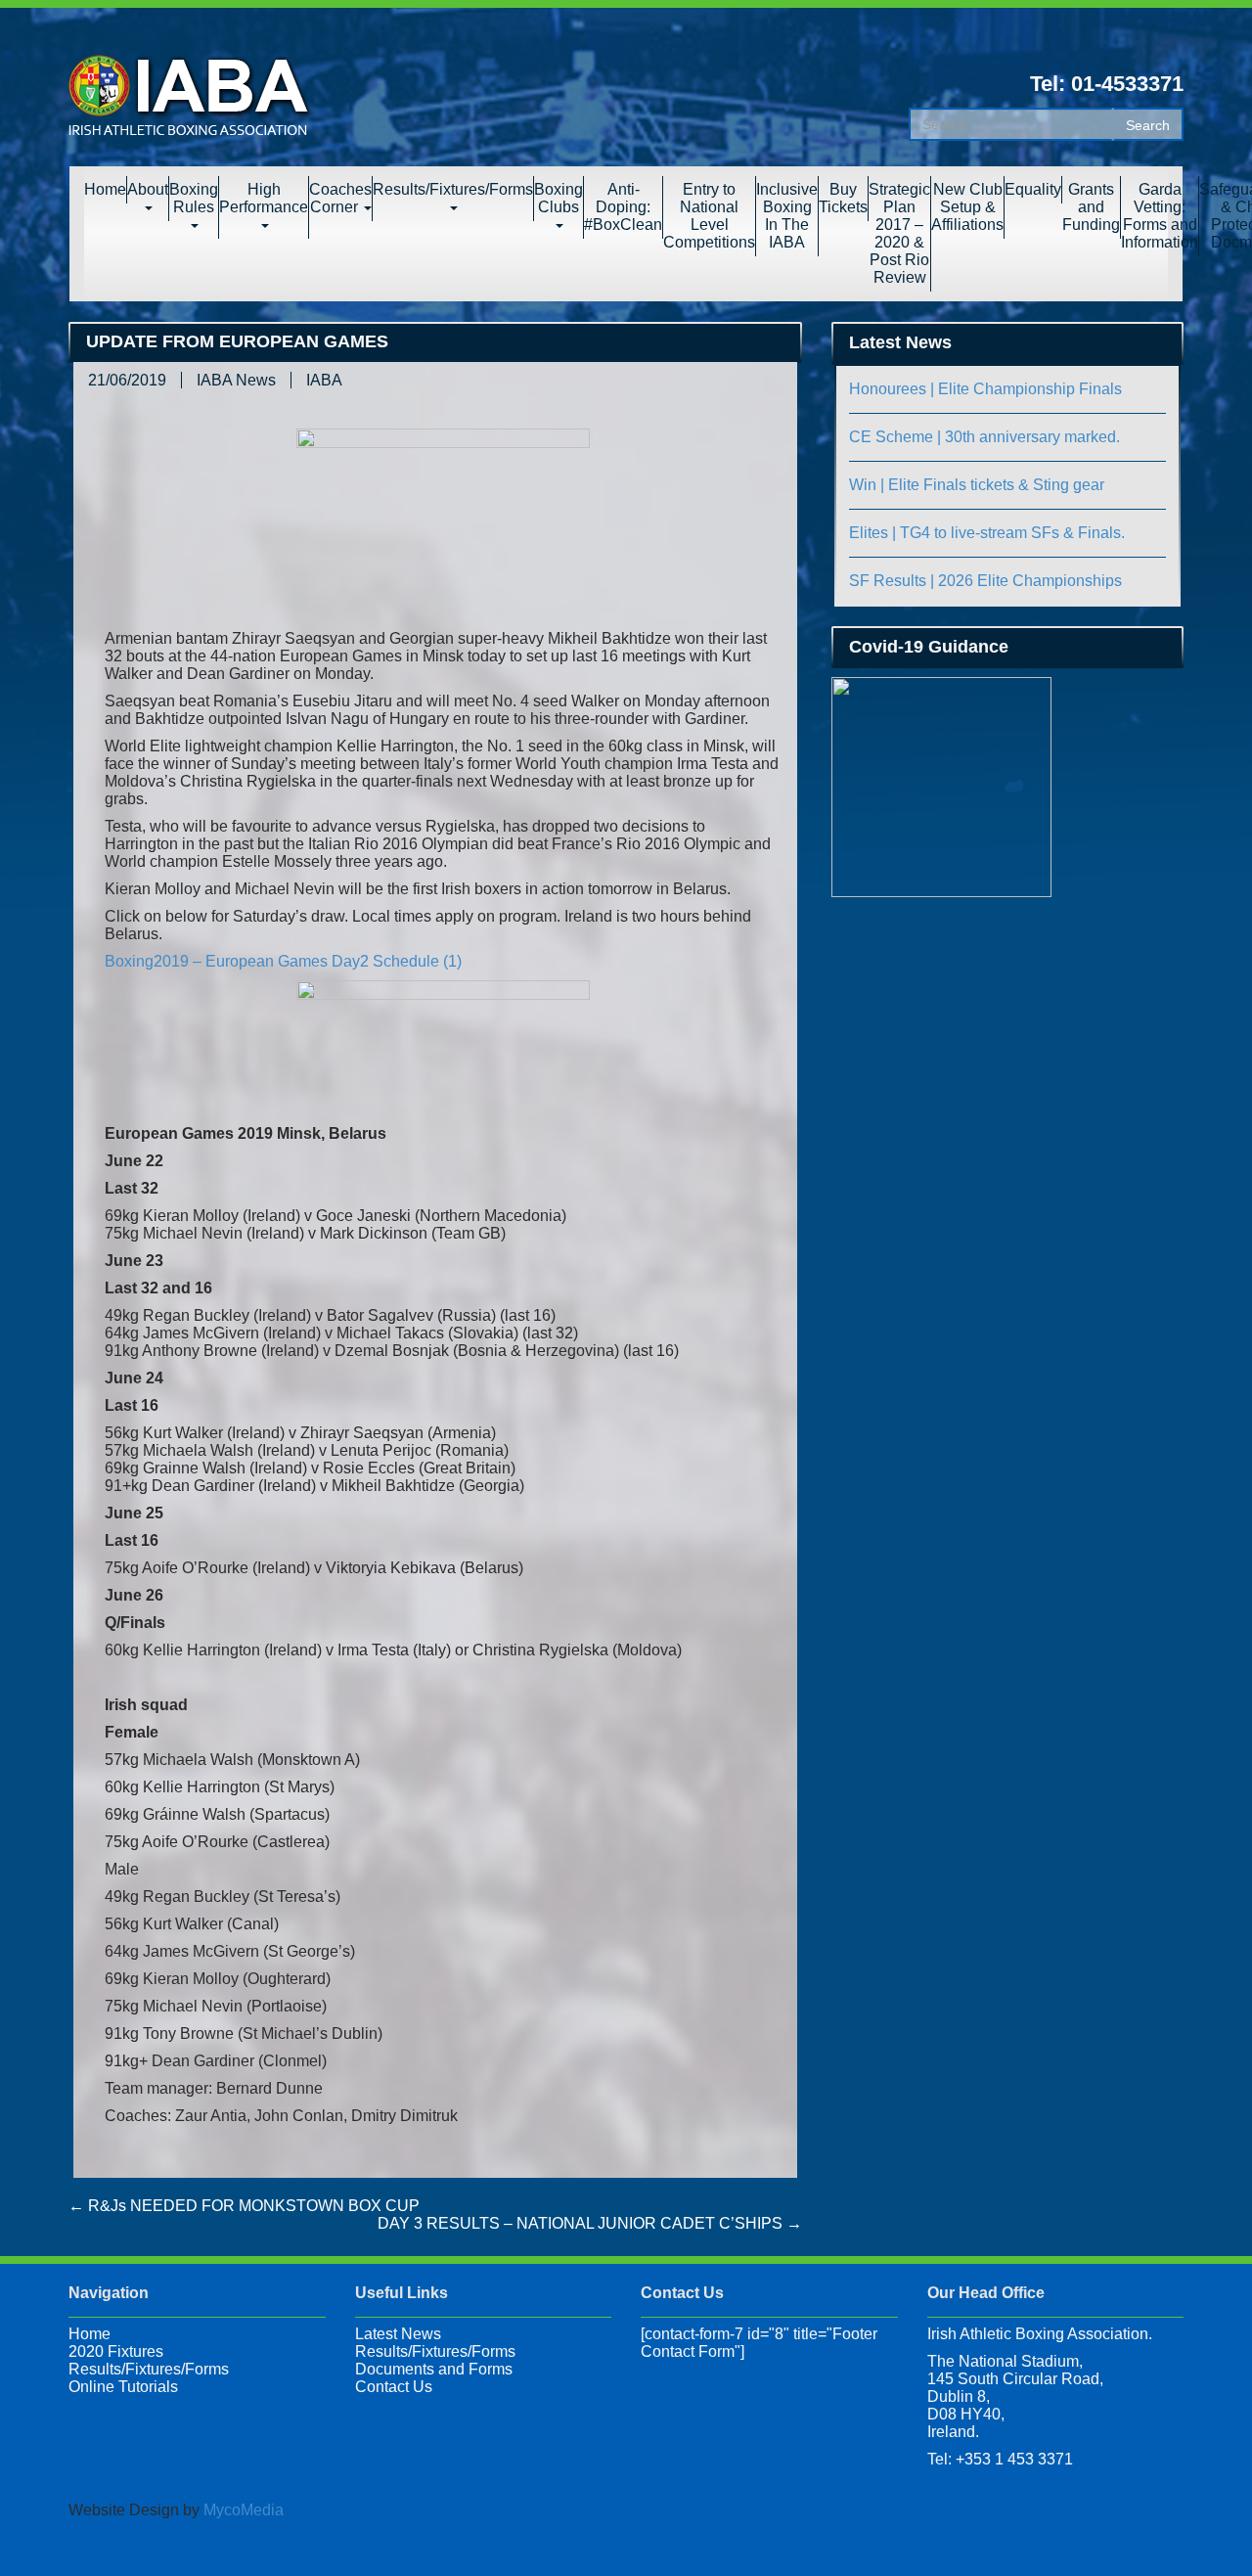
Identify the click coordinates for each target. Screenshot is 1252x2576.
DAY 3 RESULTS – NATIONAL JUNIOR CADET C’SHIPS (590, 2223)
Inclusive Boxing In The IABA (787, 216)
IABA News (236, 380)
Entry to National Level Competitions (709, 216)
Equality (1033, 189)
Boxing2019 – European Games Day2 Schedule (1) (283, 961)
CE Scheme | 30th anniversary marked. (984, 437)
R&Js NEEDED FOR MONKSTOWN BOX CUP (244, 2206)
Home (105, 189)
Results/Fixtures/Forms (453, 189)
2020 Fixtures (116, 2351)
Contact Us (394, 2387)
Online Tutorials (123, 2387)
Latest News (398, 2334)
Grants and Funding (1091, 207)
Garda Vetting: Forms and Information (1160, 216)
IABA (324, 380)
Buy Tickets (843, 198)
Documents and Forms (434, 2369)
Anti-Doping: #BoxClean (623, 207)
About (148, 189)
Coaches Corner (340, 198)
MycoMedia (244, 2510)
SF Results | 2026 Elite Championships (985, 581)
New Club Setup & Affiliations (967, 207)
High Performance (264, 198)
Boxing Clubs (559, 198)
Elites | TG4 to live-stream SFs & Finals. (987, 533)
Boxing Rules (194, 198)
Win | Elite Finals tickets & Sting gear (977, 485)
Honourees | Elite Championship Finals (985, 389)
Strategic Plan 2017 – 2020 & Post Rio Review (899, 233)
